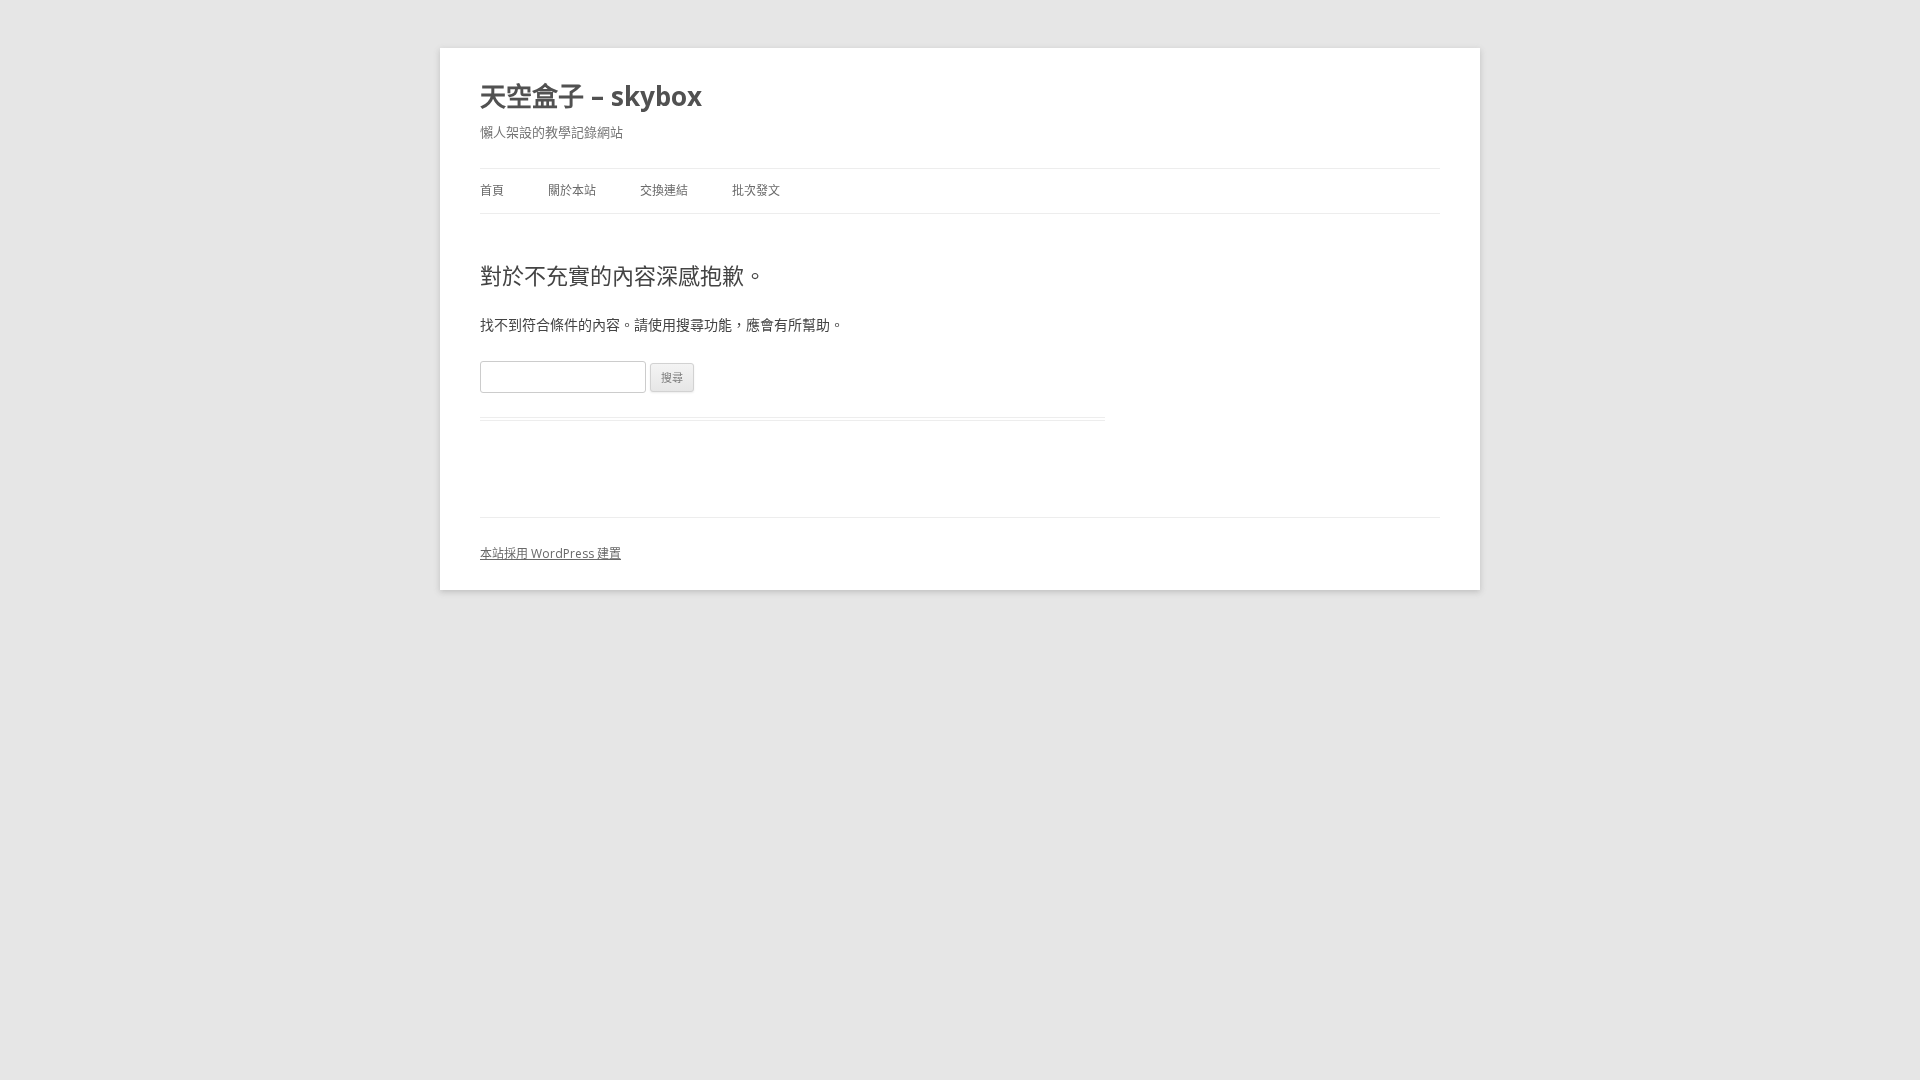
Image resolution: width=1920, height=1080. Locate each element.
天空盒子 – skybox (591, 96)
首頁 (492, 190)
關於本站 (572, 190)
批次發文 (756, 190)
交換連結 (664, 190)
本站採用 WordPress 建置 (550, 553)
